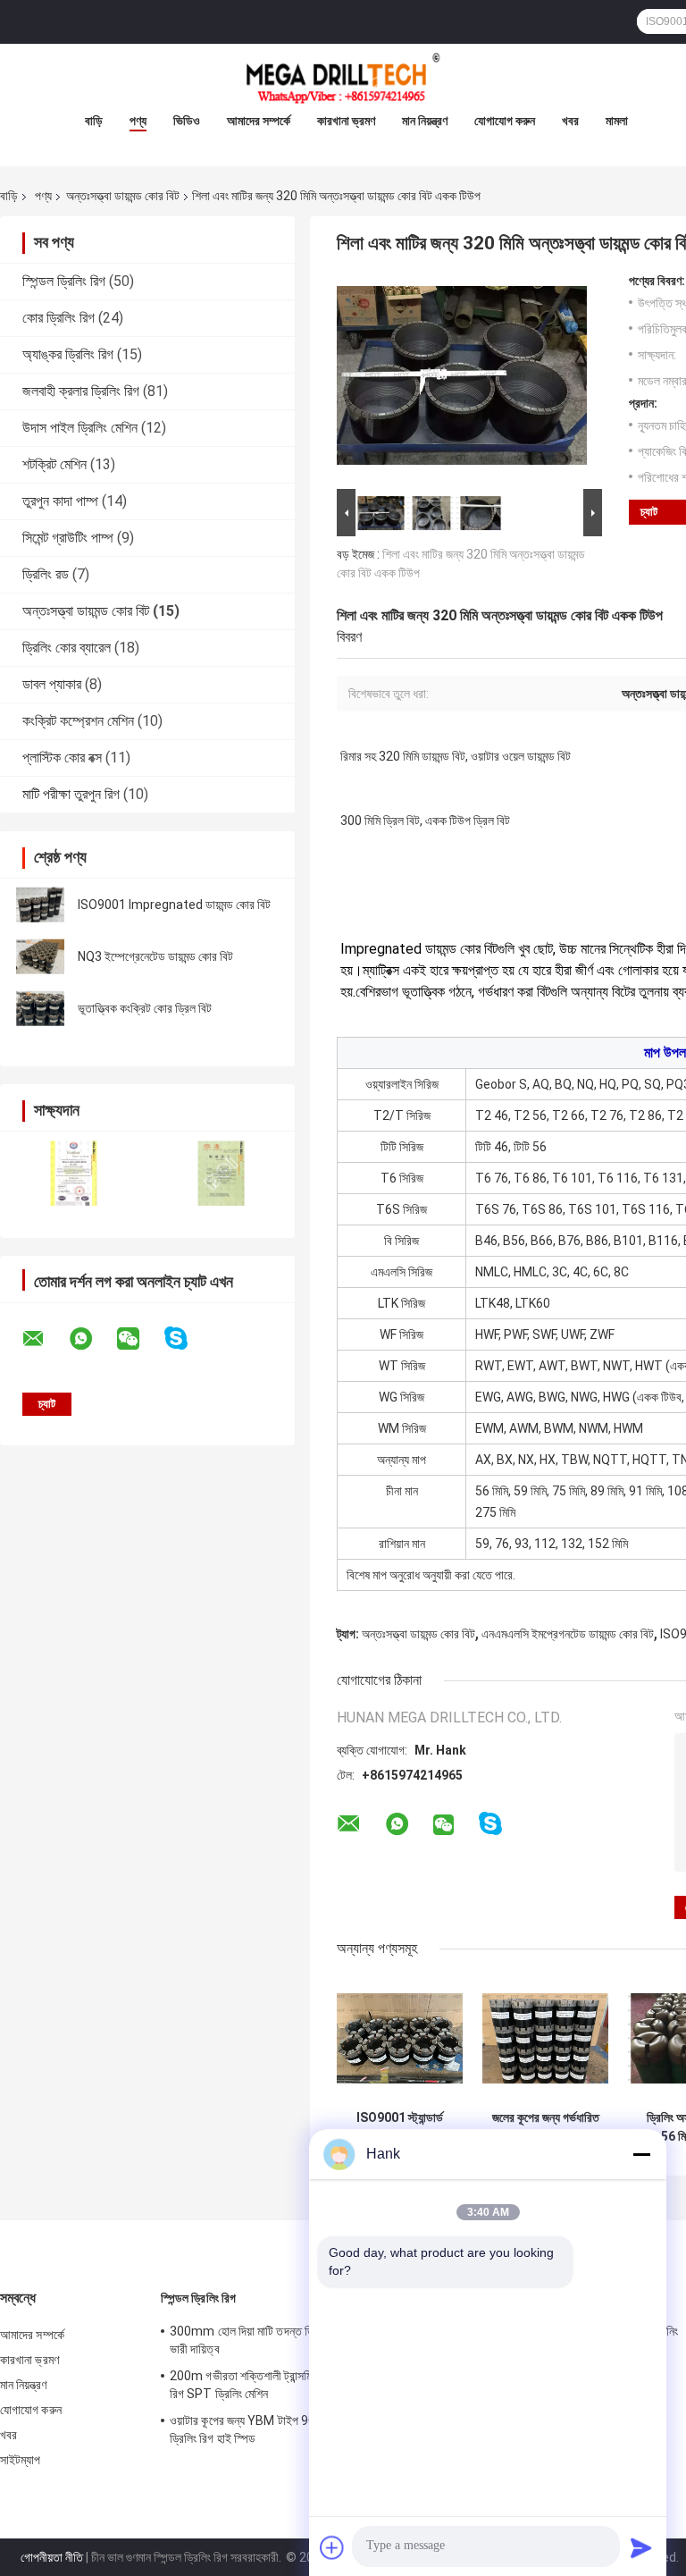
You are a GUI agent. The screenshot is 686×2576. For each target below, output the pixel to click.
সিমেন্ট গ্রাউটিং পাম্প (68, 538)
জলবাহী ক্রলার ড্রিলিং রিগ (81, 391)
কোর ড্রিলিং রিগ (59, 318)
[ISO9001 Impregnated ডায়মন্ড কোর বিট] (40, 905)
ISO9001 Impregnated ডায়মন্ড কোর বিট (174, 905)
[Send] (641, 2547)
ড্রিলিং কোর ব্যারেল (67, 648)
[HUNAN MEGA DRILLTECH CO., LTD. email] (45, 1339)
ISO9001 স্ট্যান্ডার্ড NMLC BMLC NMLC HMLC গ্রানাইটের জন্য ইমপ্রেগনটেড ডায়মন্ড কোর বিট (400, 2127)
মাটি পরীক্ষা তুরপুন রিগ (71, 794)
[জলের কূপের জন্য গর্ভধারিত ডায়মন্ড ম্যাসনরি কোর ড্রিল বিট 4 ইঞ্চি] (545, 2038)
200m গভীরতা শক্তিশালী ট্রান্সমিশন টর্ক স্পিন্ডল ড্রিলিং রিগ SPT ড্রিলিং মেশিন (284, 2385)
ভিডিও (187, 121)
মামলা (617, 121)
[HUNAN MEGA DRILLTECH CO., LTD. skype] (187, 1339)
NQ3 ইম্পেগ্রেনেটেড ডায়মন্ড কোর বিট (155, 956)
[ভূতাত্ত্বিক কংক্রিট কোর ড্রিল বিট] (40, 1008)
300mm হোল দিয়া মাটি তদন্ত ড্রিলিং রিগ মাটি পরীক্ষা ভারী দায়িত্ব (283, 2340)
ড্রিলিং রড (46, 574)
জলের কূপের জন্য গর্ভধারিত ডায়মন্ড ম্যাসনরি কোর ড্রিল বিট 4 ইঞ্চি (545, 2127)
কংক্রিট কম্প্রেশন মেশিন (78, 721)
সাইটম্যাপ (21, 2460)
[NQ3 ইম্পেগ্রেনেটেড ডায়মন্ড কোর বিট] (40, 956)
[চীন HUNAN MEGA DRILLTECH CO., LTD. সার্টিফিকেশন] (74, 1173)
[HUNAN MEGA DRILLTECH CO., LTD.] (343, 80)
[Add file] (332, 2547)
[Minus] (641, 2154)
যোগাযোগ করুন (505, 121)
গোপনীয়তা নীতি (52, 2557)
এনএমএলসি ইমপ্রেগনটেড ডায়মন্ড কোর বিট (568, 1634)
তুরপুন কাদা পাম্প (60, 501)
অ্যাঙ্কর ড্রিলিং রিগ (68, 354)
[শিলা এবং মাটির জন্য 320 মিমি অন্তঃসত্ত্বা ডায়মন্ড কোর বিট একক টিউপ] (462, 379)
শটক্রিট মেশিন (54, 464)
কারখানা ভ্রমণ (346, 121)
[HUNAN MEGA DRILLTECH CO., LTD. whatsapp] (92, 1339)
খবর (570, 121)
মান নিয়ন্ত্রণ (425, 121)
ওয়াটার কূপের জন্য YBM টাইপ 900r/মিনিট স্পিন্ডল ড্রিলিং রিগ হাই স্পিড (277, 2429)
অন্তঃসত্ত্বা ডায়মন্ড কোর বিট (123, 196)
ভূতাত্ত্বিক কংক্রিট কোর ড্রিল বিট (145, 1008)
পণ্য (138, 121)
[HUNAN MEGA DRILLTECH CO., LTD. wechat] (139, 1339)
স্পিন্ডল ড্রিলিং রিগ (64, 281)
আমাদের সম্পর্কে (259, 121)
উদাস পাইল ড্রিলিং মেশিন (80, 428)
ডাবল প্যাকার (52, 684)
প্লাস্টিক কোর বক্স (62, 758)
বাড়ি (94, 121)
